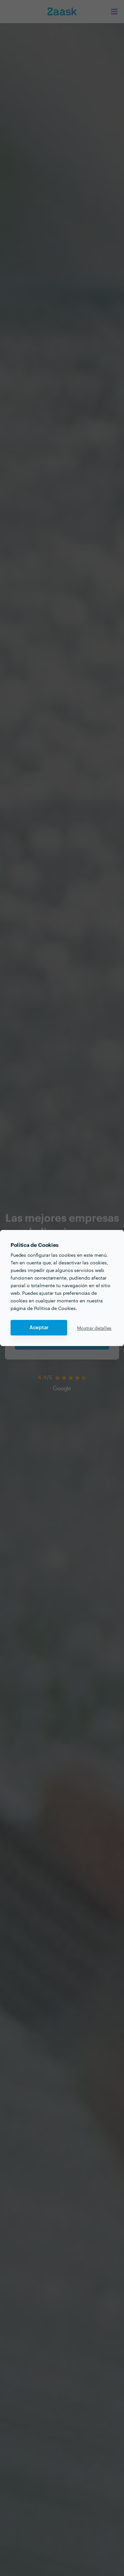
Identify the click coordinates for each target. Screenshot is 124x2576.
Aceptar (39, 1328)
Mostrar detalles (94, 1328)
